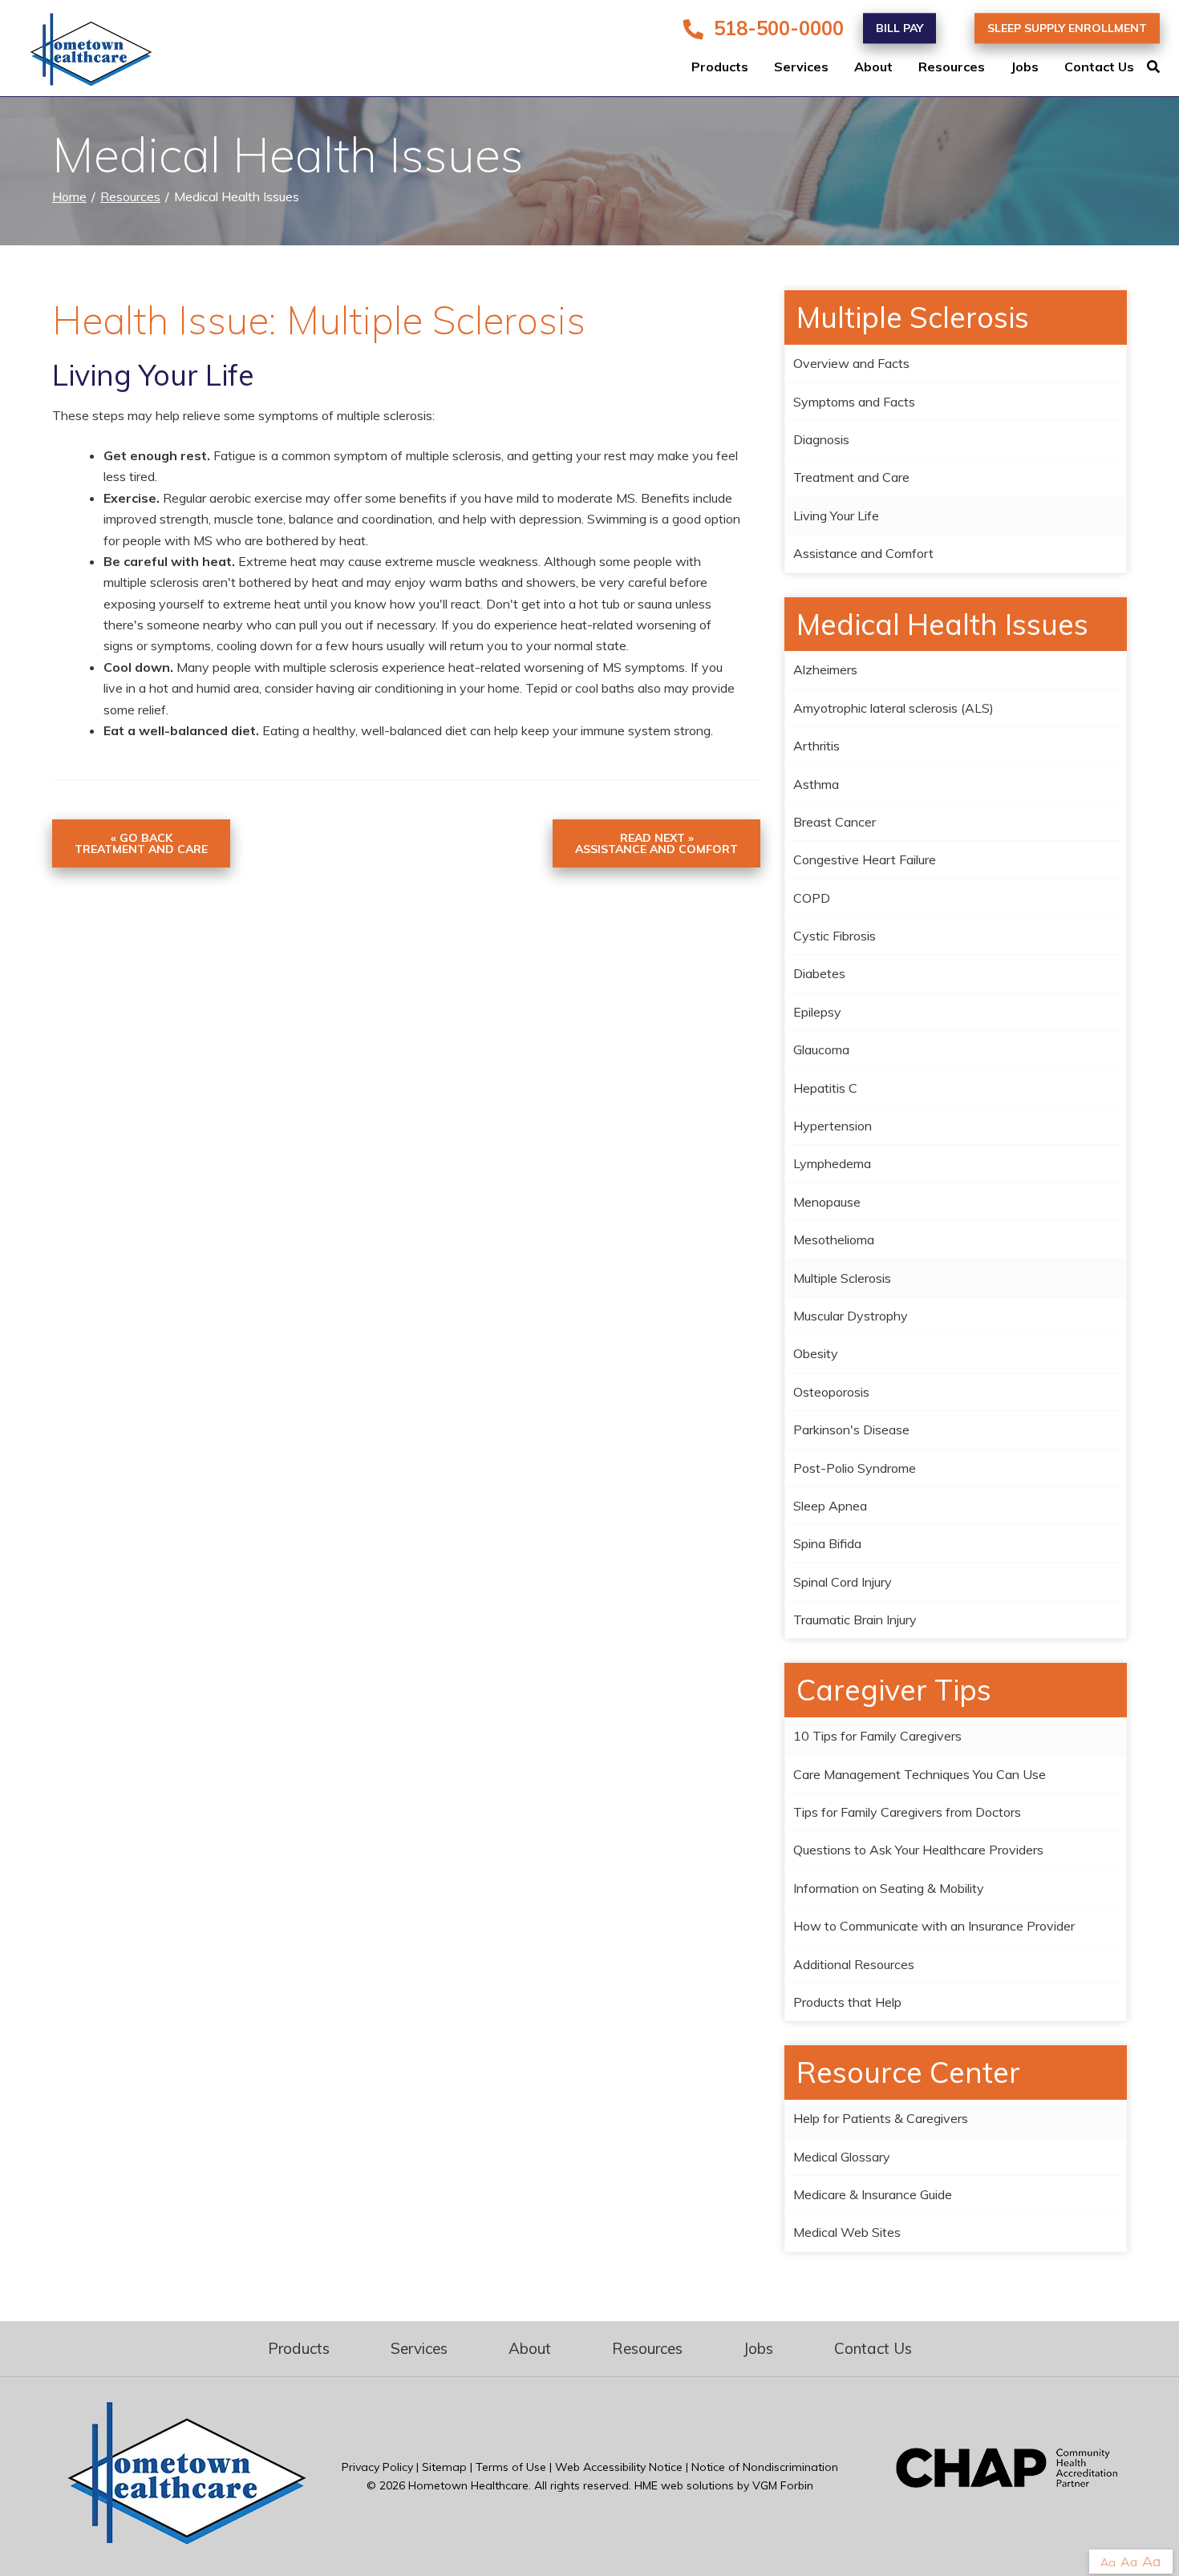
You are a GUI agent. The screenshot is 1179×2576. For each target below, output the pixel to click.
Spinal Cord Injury (843, 1582)
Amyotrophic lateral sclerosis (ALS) (893, 708)
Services (801, 67)
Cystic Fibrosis (835, 936)
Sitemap (444, 2467)
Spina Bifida (827, 1543)
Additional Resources (854, 1964)
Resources (952, 67)
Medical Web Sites (847, 2232)
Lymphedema (832, 1163)
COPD (812, 898)
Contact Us (1099, 67)
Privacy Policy (377, 2467)
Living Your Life (836, 516)
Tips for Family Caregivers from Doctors (907, 1812)
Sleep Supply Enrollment (1067, 28)
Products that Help (847, 2002)
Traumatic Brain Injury (855, 1620)
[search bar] (1163, 67)
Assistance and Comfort (863, 553)
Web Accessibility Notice (619, 2467)
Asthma (816, 784)
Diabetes (819, 973)
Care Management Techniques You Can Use (920, 1774)
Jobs (1025, 67)
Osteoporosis (831, 1392)
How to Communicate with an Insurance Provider (934, 1926)
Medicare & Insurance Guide (873, 2194)
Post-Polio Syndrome (855, 1468)
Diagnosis (821, 439)
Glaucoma (821, 1049)
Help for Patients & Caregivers (881, 2118)
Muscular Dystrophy (851, 1316)
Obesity (816, 1353)
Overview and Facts (851, 363)
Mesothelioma (834, 1239)
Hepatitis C (825, 1088)
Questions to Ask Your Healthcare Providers (918, 1850)
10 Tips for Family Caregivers (877, 1736)
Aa (1108, 2562)
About (873, 67)
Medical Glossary (842, 2157)
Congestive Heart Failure (865, 859)
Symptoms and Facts (854, 402)
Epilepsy (817, 1012)
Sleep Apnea (830, 1506)
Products (720, 67)
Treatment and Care (851, 477)
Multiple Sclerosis (842, 1278)
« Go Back (141, 843)
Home (69, 196)
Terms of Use (511, 2467)
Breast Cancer (835, 822)
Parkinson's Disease (851, 1430)
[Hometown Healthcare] (80, 53)
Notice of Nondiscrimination (765, 2467)
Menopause (827, 1202)
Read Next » (656, 843)
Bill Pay (899, 28)
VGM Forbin (783, 2485)
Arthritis (816, 746)
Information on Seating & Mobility (889, 1888)
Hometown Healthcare (468, 2485)
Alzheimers (825, 669)
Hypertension (833, 1126)
